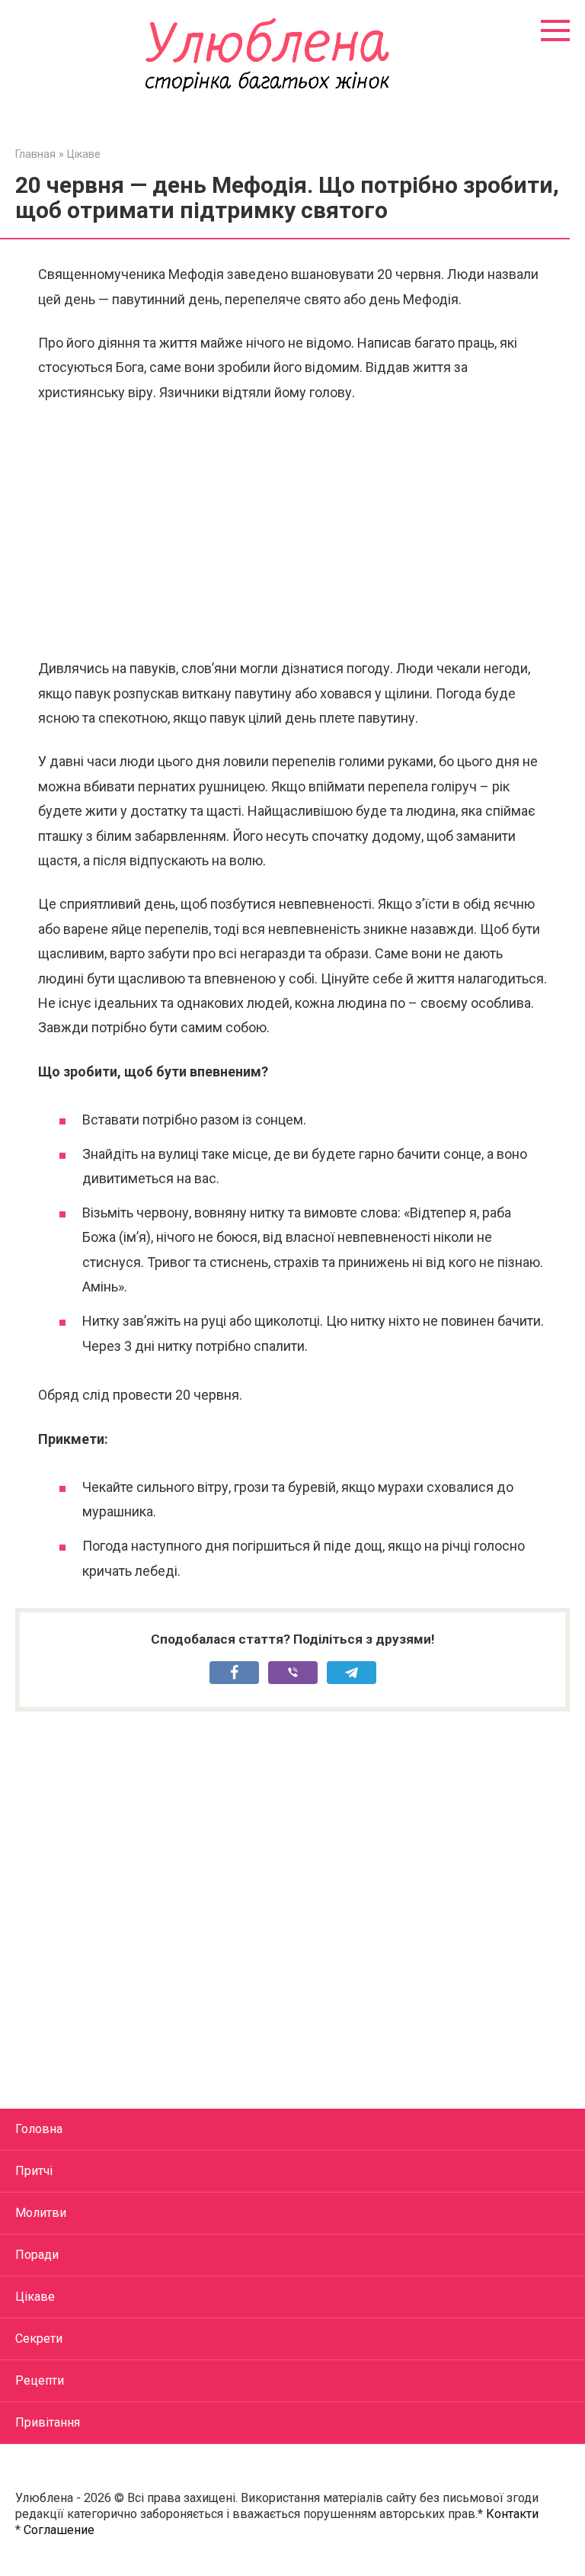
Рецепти (40, 2380)
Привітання (48, 2422)
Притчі (34, 2171)
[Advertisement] (292, 531)
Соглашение (59, 2530)
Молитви (41, 2213)
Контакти (512, 2514)
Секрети (39, 2339)
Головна (39, 2129)
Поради (37, 2255)
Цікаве (35, 2297)
